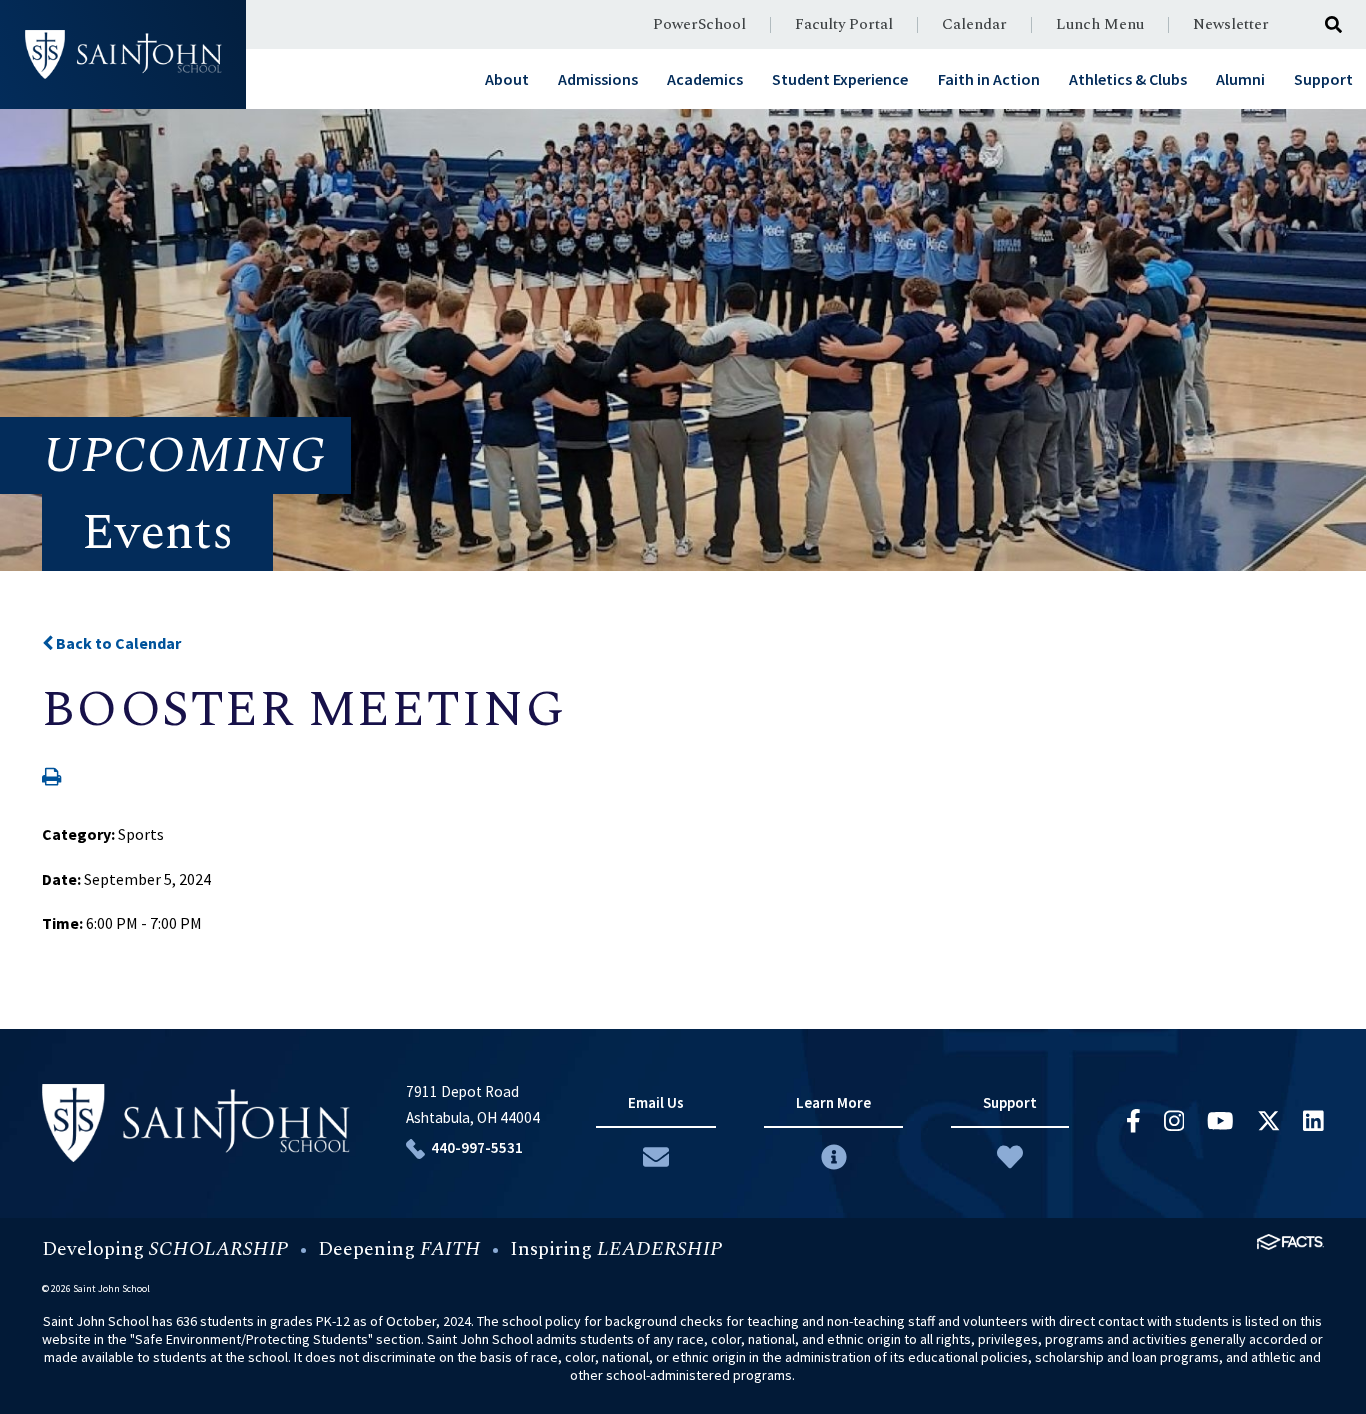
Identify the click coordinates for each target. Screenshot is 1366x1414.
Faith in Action (989, 79)
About (507, 79)
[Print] (51, 778)
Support (1323, 79)
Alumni (1240, 79)
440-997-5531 (477, 1147)
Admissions (598, 79)
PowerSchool (699, 24)
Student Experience (840, 79)
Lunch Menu (1100, 24)
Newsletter (1231, 24)
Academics (705, 79)
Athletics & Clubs (1128, 79)
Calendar (974, 24)
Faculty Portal (844, 24)
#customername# (123, 55)
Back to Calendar (117, 643)
